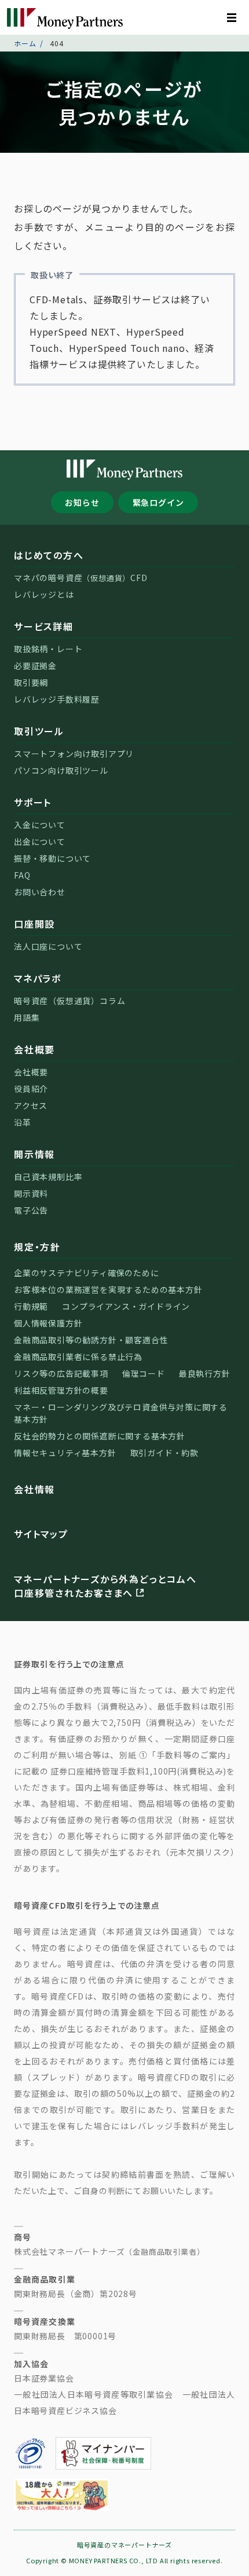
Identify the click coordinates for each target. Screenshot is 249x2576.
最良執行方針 (205, 1373)
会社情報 (34, 1489)
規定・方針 (37, 1247)
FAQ (22, 875)
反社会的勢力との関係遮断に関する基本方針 (100, 1436)
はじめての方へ (49, 555)
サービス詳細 (44, 626)
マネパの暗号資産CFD (81, 578)
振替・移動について (52, 858)
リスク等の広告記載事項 (61, 1373)
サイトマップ (41, 1534)
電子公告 (31, 1210)
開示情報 (34, 1154)
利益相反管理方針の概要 (61, 1390)
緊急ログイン (158, 502)
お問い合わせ (40, 892)
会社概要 (34, 1049)
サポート (33, 802)
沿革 (23, 1122)
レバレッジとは (44, 594)
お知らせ (82, 502)
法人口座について (48, 946)
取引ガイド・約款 (164, 1453)
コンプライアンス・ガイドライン (126, 1306)
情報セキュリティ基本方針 (65, 1453)
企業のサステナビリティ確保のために (87, 1273)
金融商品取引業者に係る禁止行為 (78, 1357)
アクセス (31, 1105)
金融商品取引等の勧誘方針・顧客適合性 (91, 1340)
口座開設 (34, 924)
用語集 (27, 1017)
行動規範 (31, 1306)
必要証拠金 (35, 666)
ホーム (25, 43)
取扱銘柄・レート (48, 649)
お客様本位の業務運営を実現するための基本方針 (108, 1289)
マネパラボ (38, 978)
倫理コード (144, 1373)
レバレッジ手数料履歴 (57, 699)
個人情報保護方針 (48, 1323)
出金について (40, 841)
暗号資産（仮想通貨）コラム (69, 1001)
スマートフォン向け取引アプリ (74, 754)
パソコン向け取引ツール (61, 770)
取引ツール (39, 731)
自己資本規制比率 (48, 1177)
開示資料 (31, 1193)
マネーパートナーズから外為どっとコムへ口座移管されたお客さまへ (105, 1586)
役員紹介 (31, 1089)
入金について (40, 825)
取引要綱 (31, 682)
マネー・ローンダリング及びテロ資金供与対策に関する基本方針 (121, 1413)
